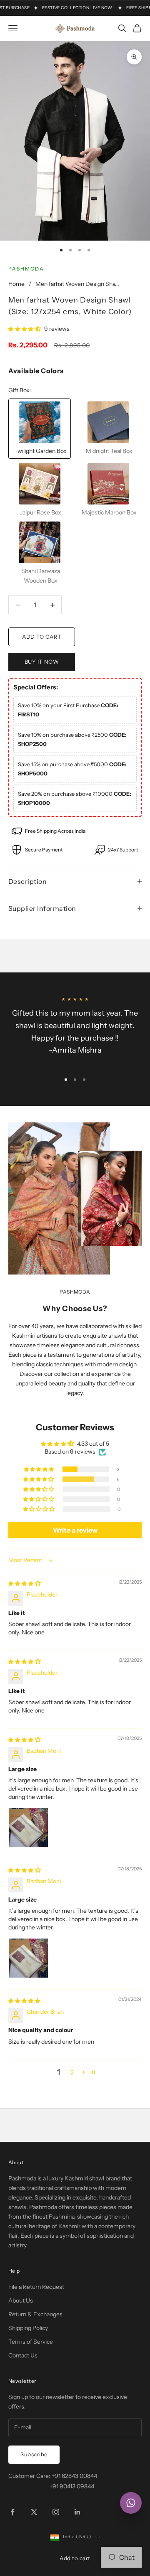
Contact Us (23, 2355)
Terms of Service (31, 2342)
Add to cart (42, 637)
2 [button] (72, 2072)
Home (16, 284)
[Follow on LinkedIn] (77, 2512)
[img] (25, 1583)
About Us (21, 2300)
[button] (25, 329)
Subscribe (34, 2454)
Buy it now (42, 662)
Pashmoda (26, 269)
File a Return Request (36, 2287)
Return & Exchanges (35, 2314)
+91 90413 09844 (72, 2486)
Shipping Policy (28, 2328)
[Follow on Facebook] (12, 2512)
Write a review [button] (75, 1530)
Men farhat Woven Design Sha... (77, 284)
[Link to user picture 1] (28, 1828)
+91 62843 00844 (74, 2476)
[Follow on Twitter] (34, 2512)
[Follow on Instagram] (56, 2512)
